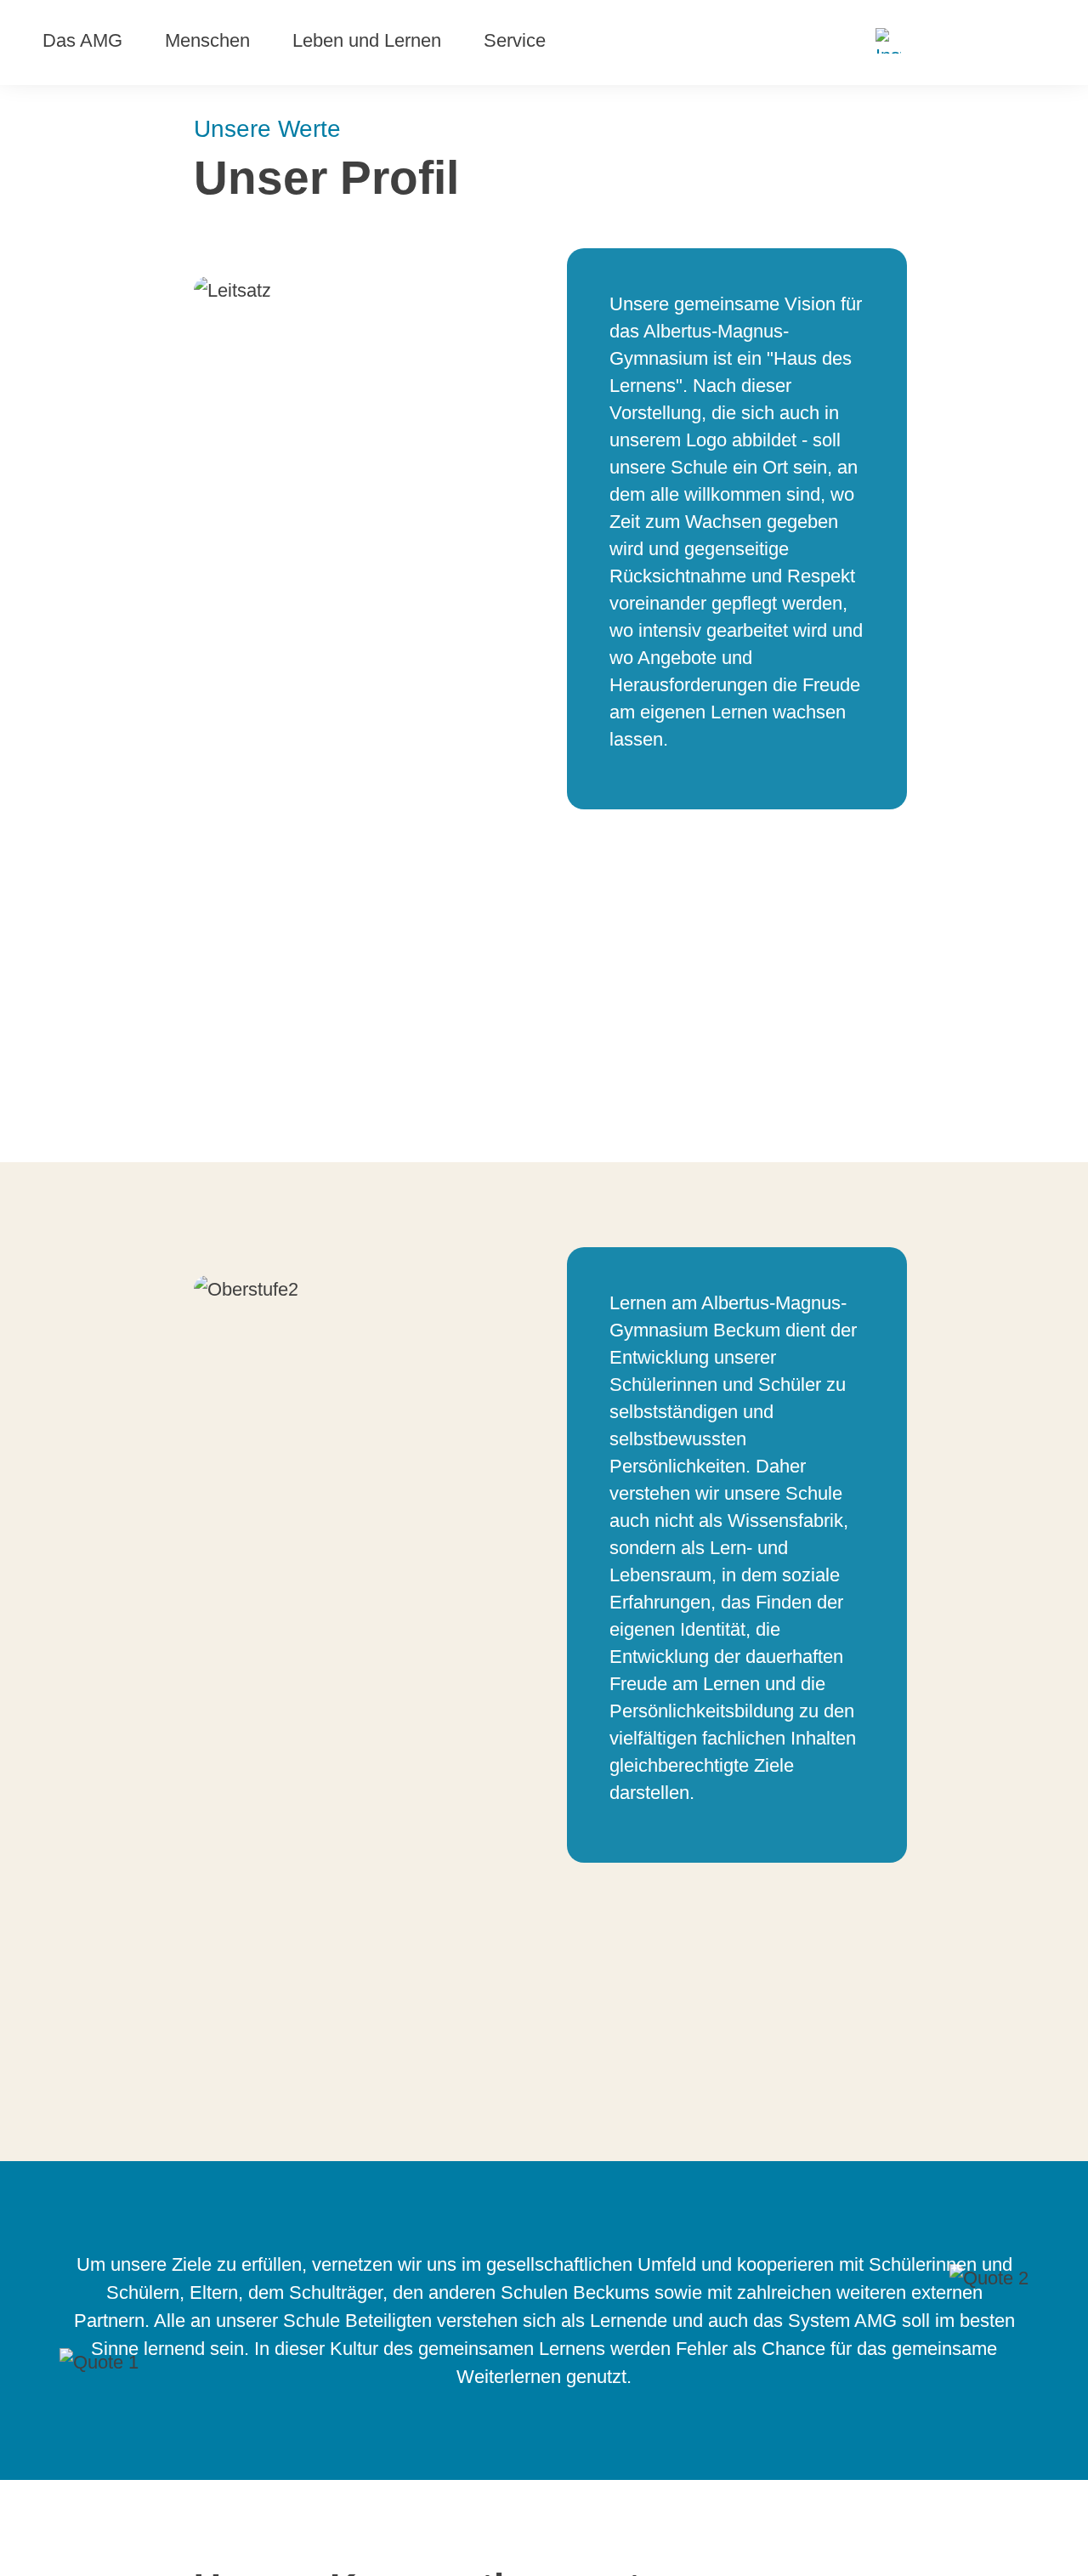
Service (515, 40)
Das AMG (82, 40)
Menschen (207, 40)
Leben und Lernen (367, 40)
